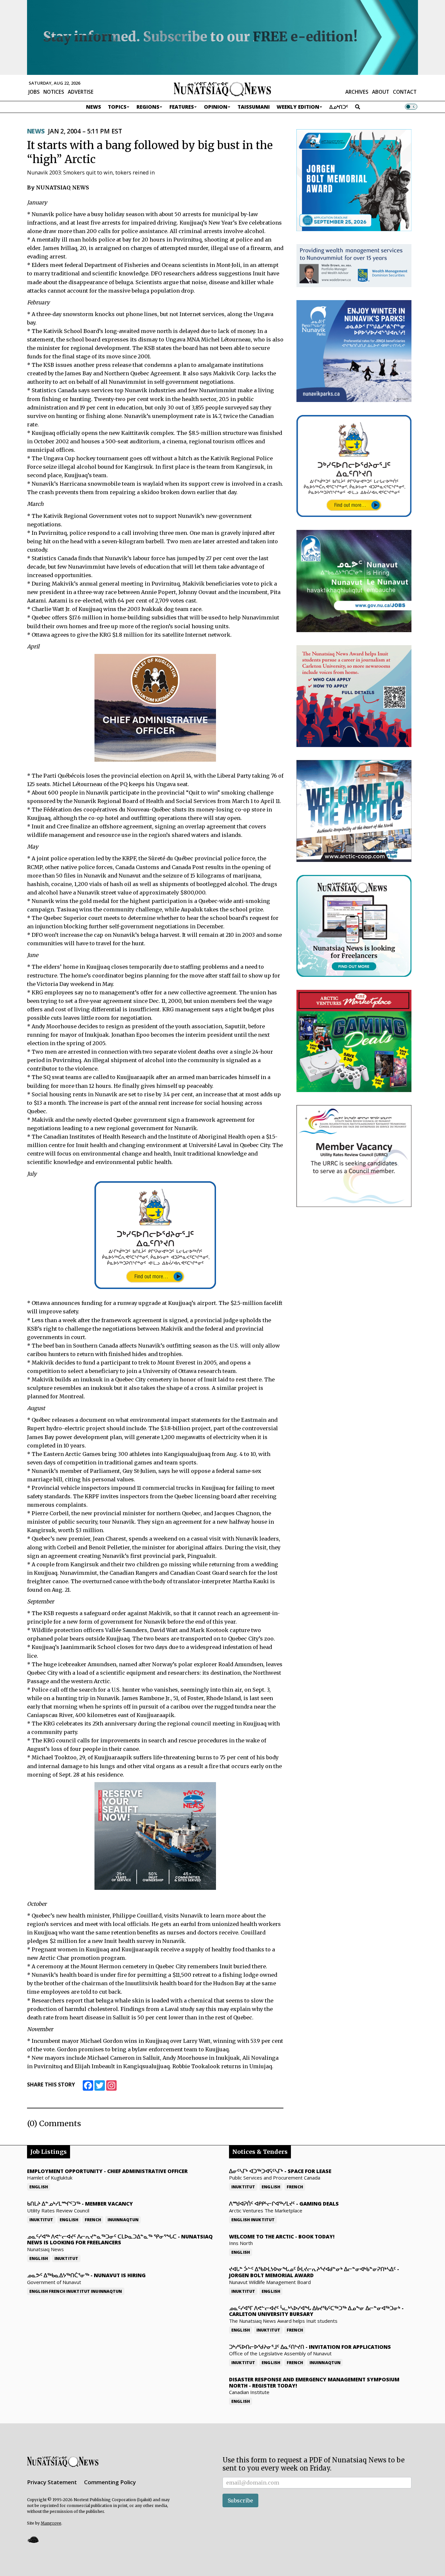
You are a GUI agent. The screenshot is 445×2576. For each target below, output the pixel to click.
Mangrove (51, 2523)
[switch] (411, 107)
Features (182, 107)
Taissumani (254, 107)
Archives (357, 92)
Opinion (216, 107)
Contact (405, 92)
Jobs (34, 92)
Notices (54, 92)
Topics (117, 107)
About (381, 92)
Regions (148, 107)
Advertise (81, 92)
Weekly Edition (298, 107)
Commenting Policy (110, 2482)
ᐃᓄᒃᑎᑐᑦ (339, 107)
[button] (33, 2539)
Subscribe (240, 2500)
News (93, 107)
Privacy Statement (52, 2482)
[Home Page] (223, 89)
